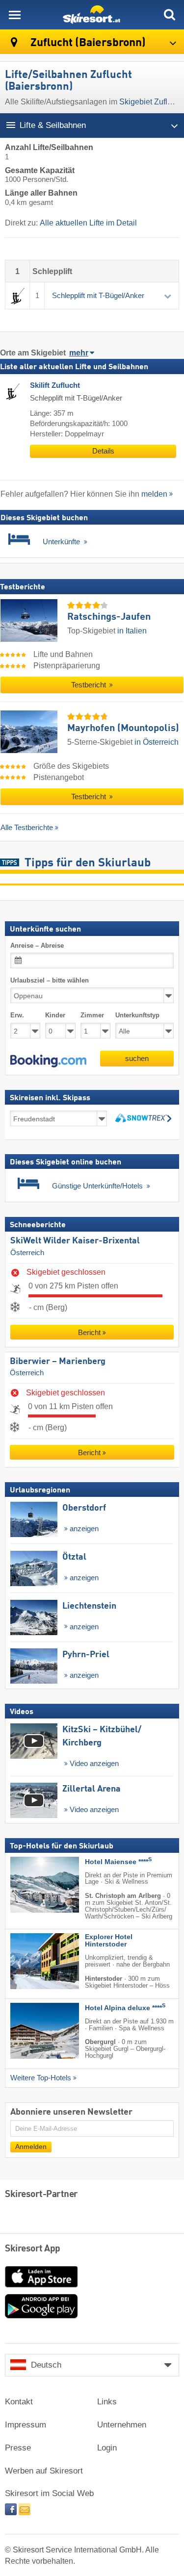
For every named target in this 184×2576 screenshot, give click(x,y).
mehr (79, 353)
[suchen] (169, 15)
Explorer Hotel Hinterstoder (109, 1941)
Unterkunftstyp (137, 1015)
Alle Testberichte (27, 827)
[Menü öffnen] (15, 15)
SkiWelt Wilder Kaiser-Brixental (75, 1241)
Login (107, 2448)
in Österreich (157, 742)
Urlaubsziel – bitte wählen (50, 980)
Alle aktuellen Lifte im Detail (88, 223)
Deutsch (46, 2365)
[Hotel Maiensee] (30, 1885)
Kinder (55, 1015)
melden (154, 494)
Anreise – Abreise (37, 946)
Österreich (27, 1253)
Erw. (17, 1015)
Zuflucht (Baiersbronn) (87, 43)
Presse (18, 2448)
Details (103, 451)
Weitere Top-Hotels (41, 2078)
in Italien (132, 631)
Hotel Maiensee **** (118, 1862)
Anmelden (31, 2147)
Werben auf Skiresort (44, 2471)
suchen (137, 1058)
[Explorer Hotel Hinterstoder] (30, 1961)
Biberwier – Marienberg (58, 1362)
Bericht (89, 1332)
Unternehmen (122, 2425)
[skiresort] (92, 15)
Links (107, 2402)
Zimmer (92, 1015)
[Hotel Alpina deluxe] (30, 2031)
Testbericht (90, 685)
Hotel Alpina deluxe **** (125, 2008)
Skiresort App (33, 2249)
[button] (48, 1061)
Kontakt (19, 2402)
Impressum (26, 2425)
